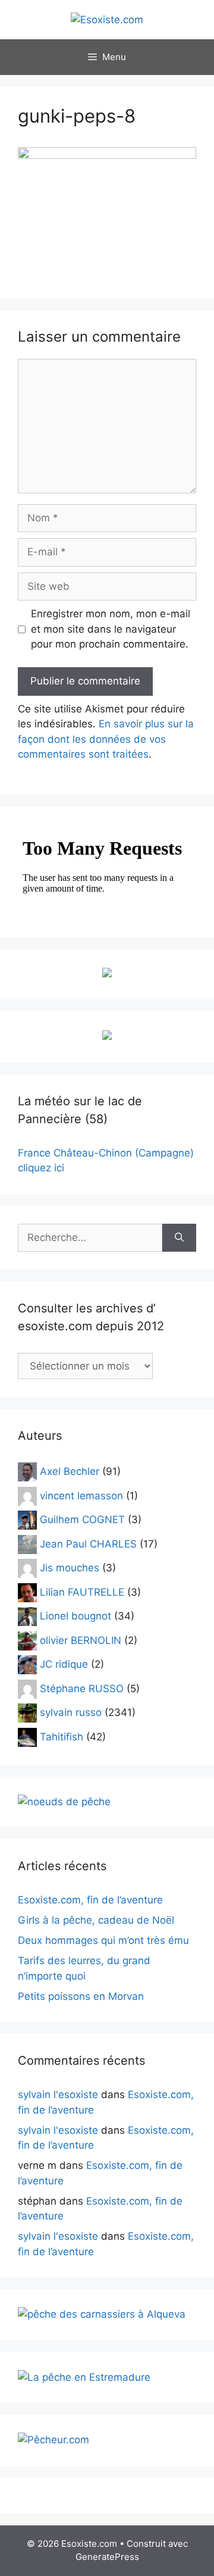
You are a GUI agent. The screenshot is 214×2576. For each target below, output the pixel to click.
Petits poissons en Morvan (81, 1996)
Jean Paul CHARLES (88, 1543)
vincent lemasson (81, 1495)
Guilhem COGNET (82, 1520)
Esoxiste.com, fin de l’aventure (90, 1900)
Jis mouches (70, 1568)
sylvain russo (71, 1712)
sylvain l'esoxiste (58, 2094)
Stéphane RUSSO (82, 1688)
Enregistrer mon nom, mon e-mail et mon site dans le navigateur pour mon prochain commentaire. (111, 629)
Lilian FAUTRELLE (82, 1592)
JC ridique (64, 1664)
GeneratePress (107, 2557)
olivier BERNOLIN (81, 1640)
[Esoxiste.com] (107, 19)
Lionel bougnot (75, 1616)
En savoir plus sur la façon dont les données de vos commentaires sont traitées (106, 739)
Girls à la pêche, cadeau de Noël (96, 1920)
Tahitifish (62, 1736)
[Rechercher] (179, 1238)
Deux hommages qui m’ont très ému (103, 1940)
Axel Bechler (70, 1471)
